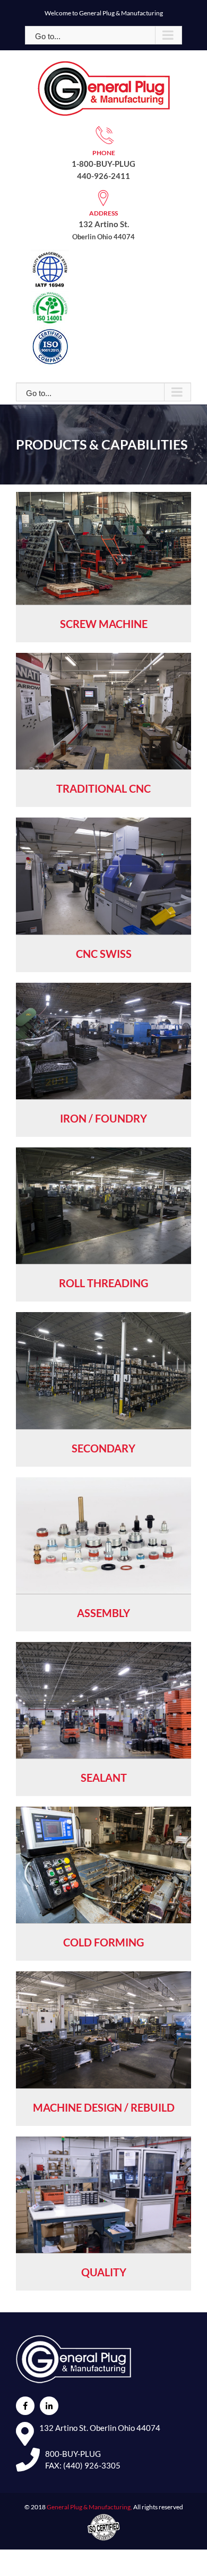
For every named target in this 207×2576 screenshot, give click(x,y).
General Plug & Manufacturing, (89, 2507)
